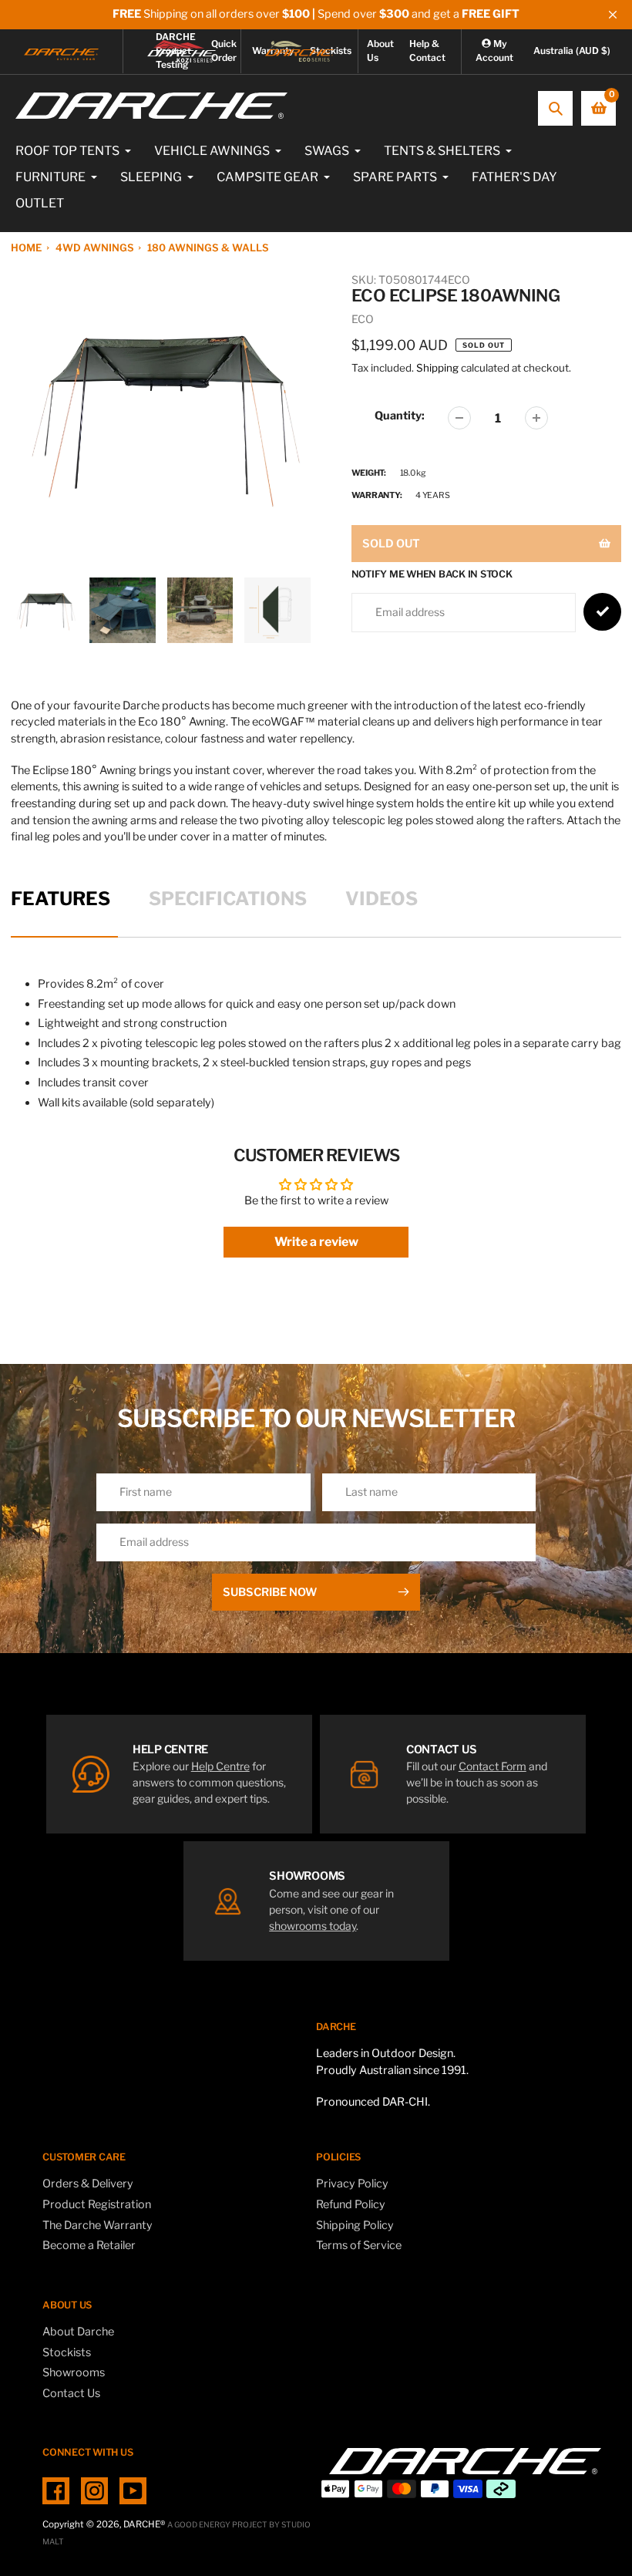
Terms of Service (359, 2245)
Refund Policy (351, 2204)
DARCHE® (144, 2524)
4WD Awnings (95, 247)
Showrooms (74, 2372)
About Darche (78, 2332)
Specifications (228, 899)
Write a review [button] (316, 1242)
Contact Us (71, 2393)
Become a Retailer (89, 2245)
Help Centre (220, 1766)
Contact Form (492, 1766)
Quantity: (400, 416)
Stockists (67, 2352)
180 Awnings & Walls (208, 247)
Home (26, 247)
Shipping (437, 368)
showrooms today (313, 1926)
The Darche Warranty (97, 2225)
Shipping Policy (355, 2225)
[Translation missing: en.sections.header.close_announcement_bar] (613, 15)
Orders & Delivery (88, 2184)
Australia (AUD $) (572, 51)
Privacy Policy (352, 2184)
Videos (382, 899)
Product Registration (97, 2204)
